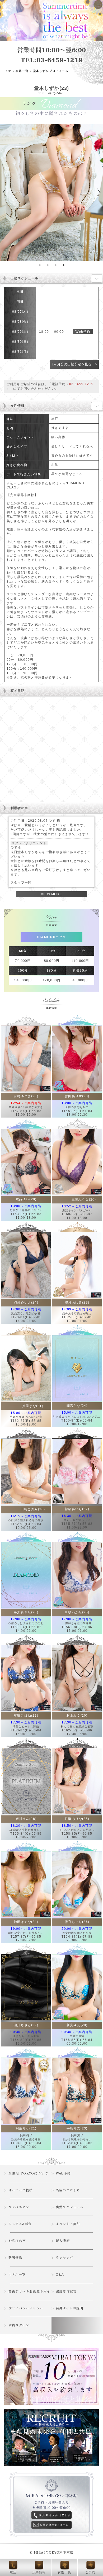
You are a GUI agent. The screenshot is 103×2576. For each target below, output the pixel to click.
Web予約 (83, 332)
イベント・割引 (68, 2224)
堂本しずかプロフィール (51, 71)
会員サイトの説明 (70, 2308)
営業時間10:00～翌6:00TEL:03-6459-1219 (51, 55)
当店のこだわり (68, 2190)
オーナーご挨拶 (21, 2190)
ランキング (64, 2258)
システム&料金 (20, 2224)
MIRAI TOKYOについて (28, 2173)
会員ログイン (19, 2325)
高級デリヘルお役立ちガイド (29, 2294)
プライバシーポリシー (26, 2308)
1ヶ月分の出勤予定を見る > (74, 364)
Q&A (60, 2275)
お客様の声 (17, 2241)
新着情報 (15, 2258)
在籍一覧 (22, 71)
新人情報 (63, 2241)
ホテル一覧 (17, 2275)
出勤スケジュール (70, 2207)
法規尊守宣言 (66, 2291)
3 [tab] (55, 265)
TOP (8, 71)
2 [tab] (48, 265)
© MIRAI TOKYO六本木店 (51, 2553)
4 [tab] (63, 265)
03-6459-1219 (81, 384)
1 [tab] (40, 265)
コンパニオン (19, 2207)
